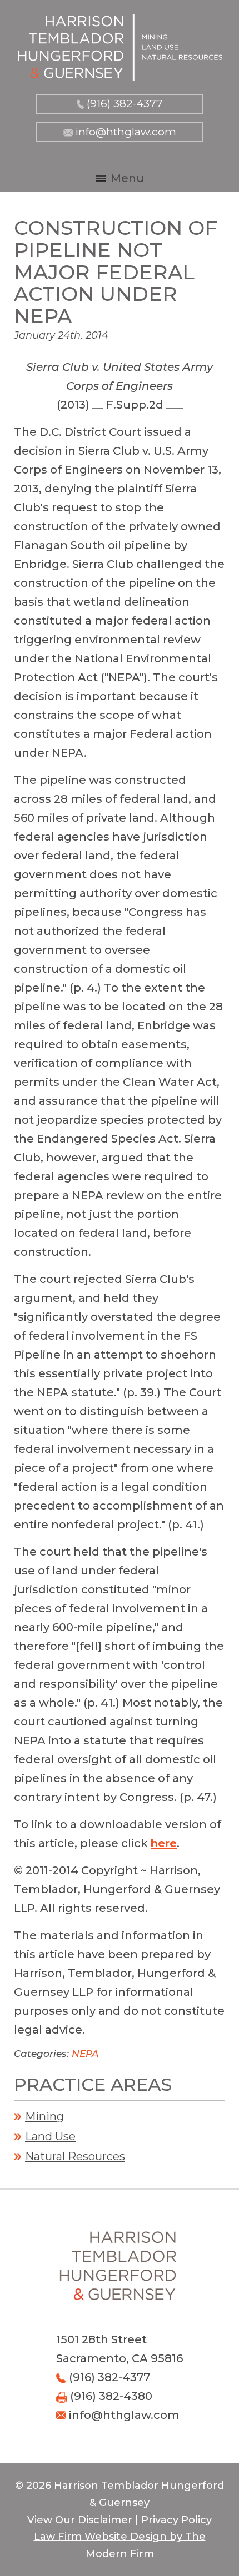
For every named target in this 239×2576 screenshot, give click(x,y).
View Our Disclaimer (80, 2520)
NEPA (85, 2054)
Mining (44, 2116)
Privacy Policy (176, 2520)
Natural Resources (75, 2156)
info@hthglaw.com (126, 132)
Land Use (50, 2136)
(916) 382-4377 (125, 104)
